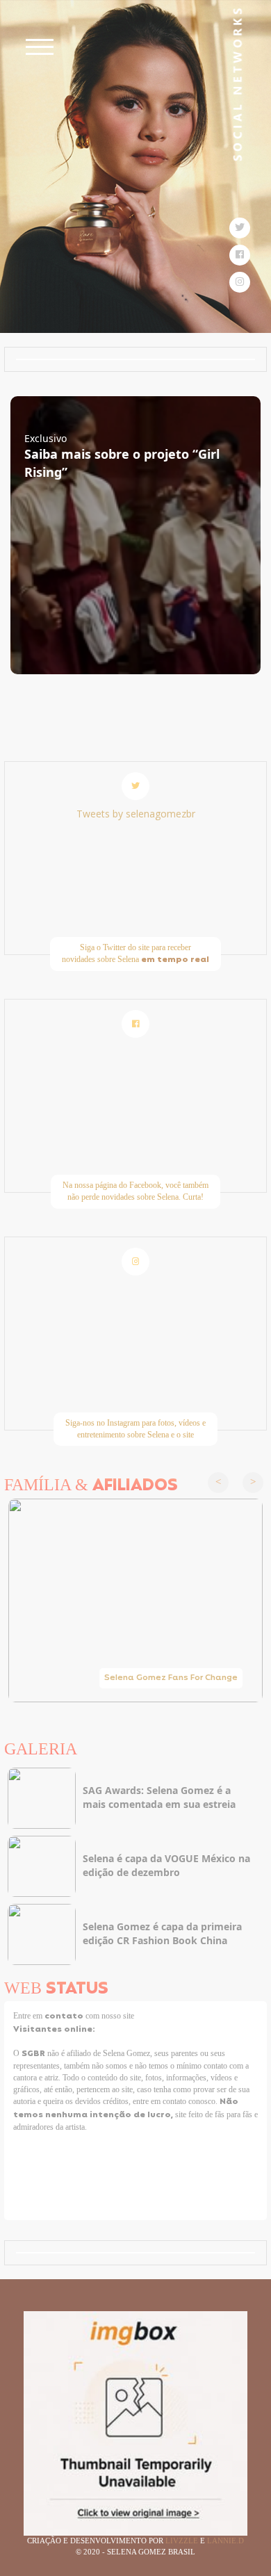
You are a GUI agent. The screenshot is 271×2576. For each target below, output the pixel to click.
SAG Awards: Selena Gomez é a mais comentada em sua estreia (159, 1797)
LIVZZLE (183, 2541)
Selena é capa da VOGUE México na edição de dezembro (166, 1865)
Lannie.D (225, 2541)
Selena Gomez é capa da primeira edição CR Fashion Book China (162, 1933)
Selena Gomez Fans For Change (171, 1678)
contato (65, 2016)
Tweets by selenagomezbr (136, 814)
